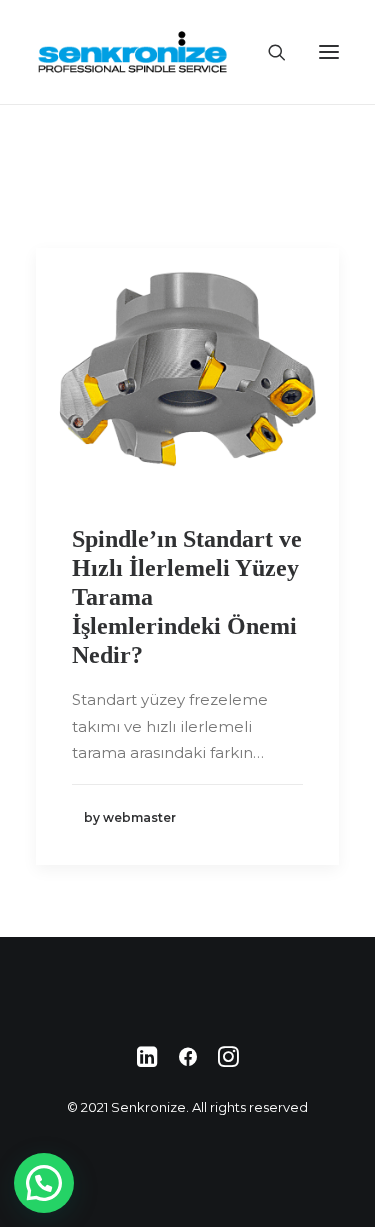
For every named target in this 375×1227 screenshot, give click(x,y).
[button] (44, 1183)
